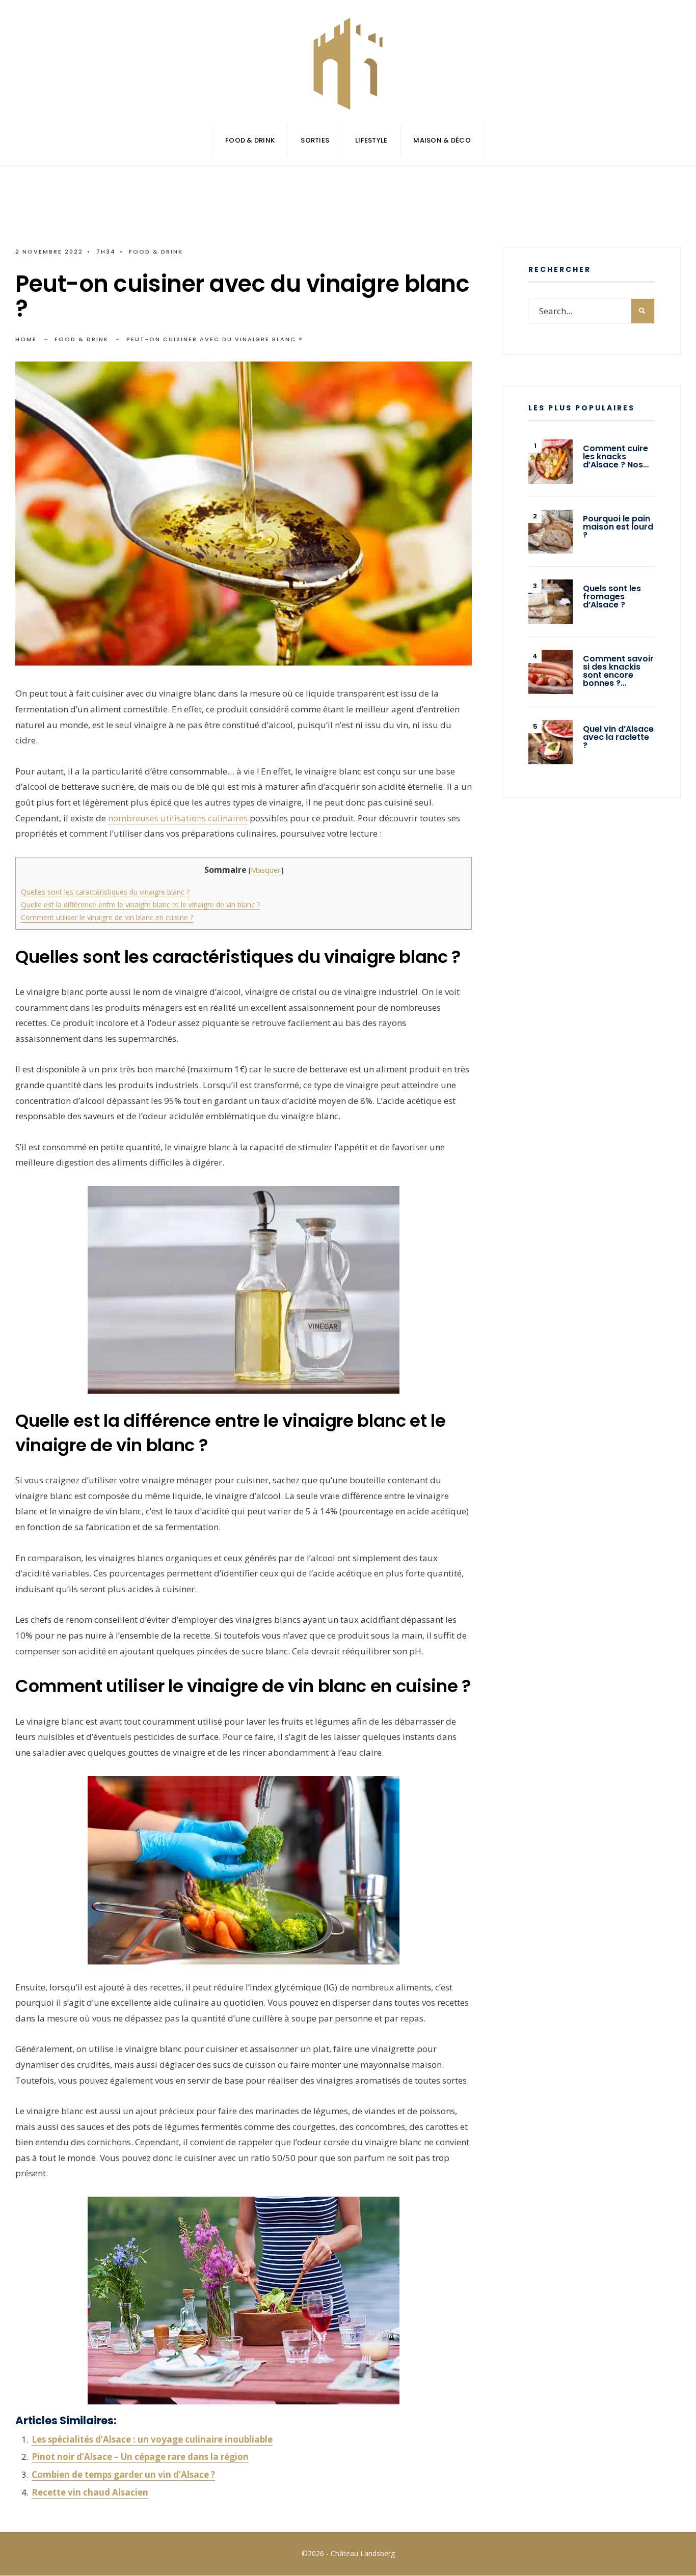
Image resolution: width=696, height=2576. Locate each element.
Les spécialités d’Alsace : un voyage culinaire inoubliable (152, 2439)
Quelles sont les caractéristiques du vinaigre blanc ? (105, 892)
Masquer (266, 870)
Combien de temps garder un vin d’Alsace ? (123, 2474)
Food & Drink (250, 140)
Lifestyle (371, 140)
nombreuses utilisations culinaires (178, 818)
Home (26, 339)
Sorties (315, 140)
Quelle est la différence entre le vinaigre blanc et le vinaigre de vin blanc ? (140, 905)
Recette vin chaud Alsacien (90, 2492)
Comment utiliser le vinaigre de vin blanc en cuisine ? (107, 917)
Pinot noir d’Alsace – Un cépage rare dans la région (140, 2457)
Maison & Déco (442, 140)
